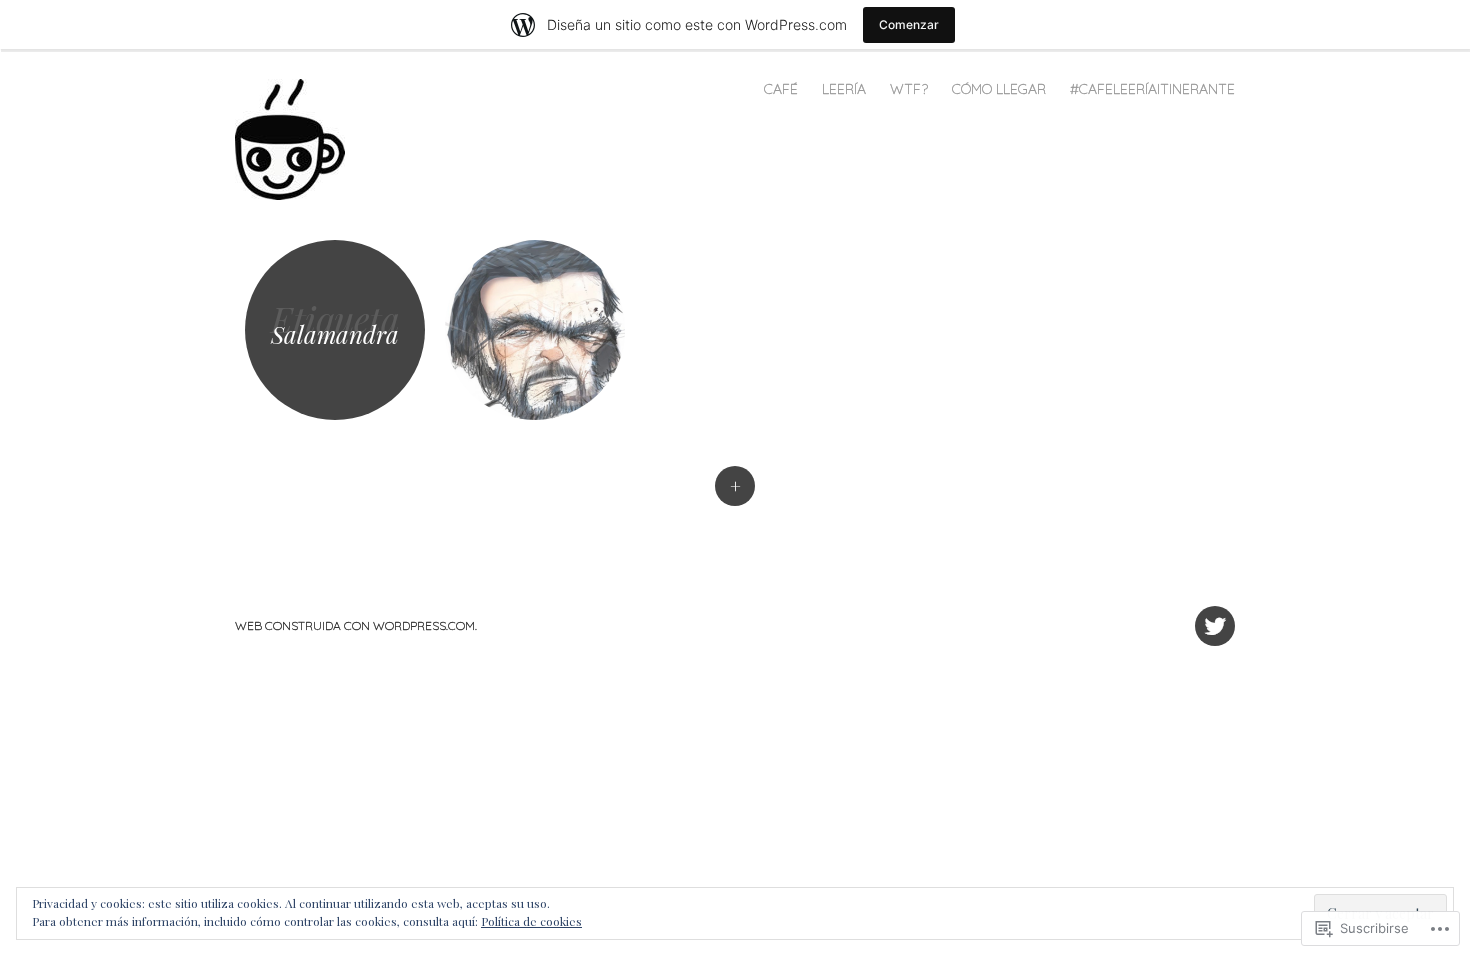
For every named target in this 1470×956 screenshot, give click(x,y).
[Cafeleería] (300, 137)
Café (781, 89)
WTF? (909, 89)
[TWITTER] (1212, 614)
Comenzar (909, 24)
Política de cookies (531, 921)
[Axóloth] (535, 330)
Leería (844, 89)
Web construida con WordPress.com (355, 625)
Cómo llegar (999, 89)
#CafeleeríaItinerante (1152, 89)
